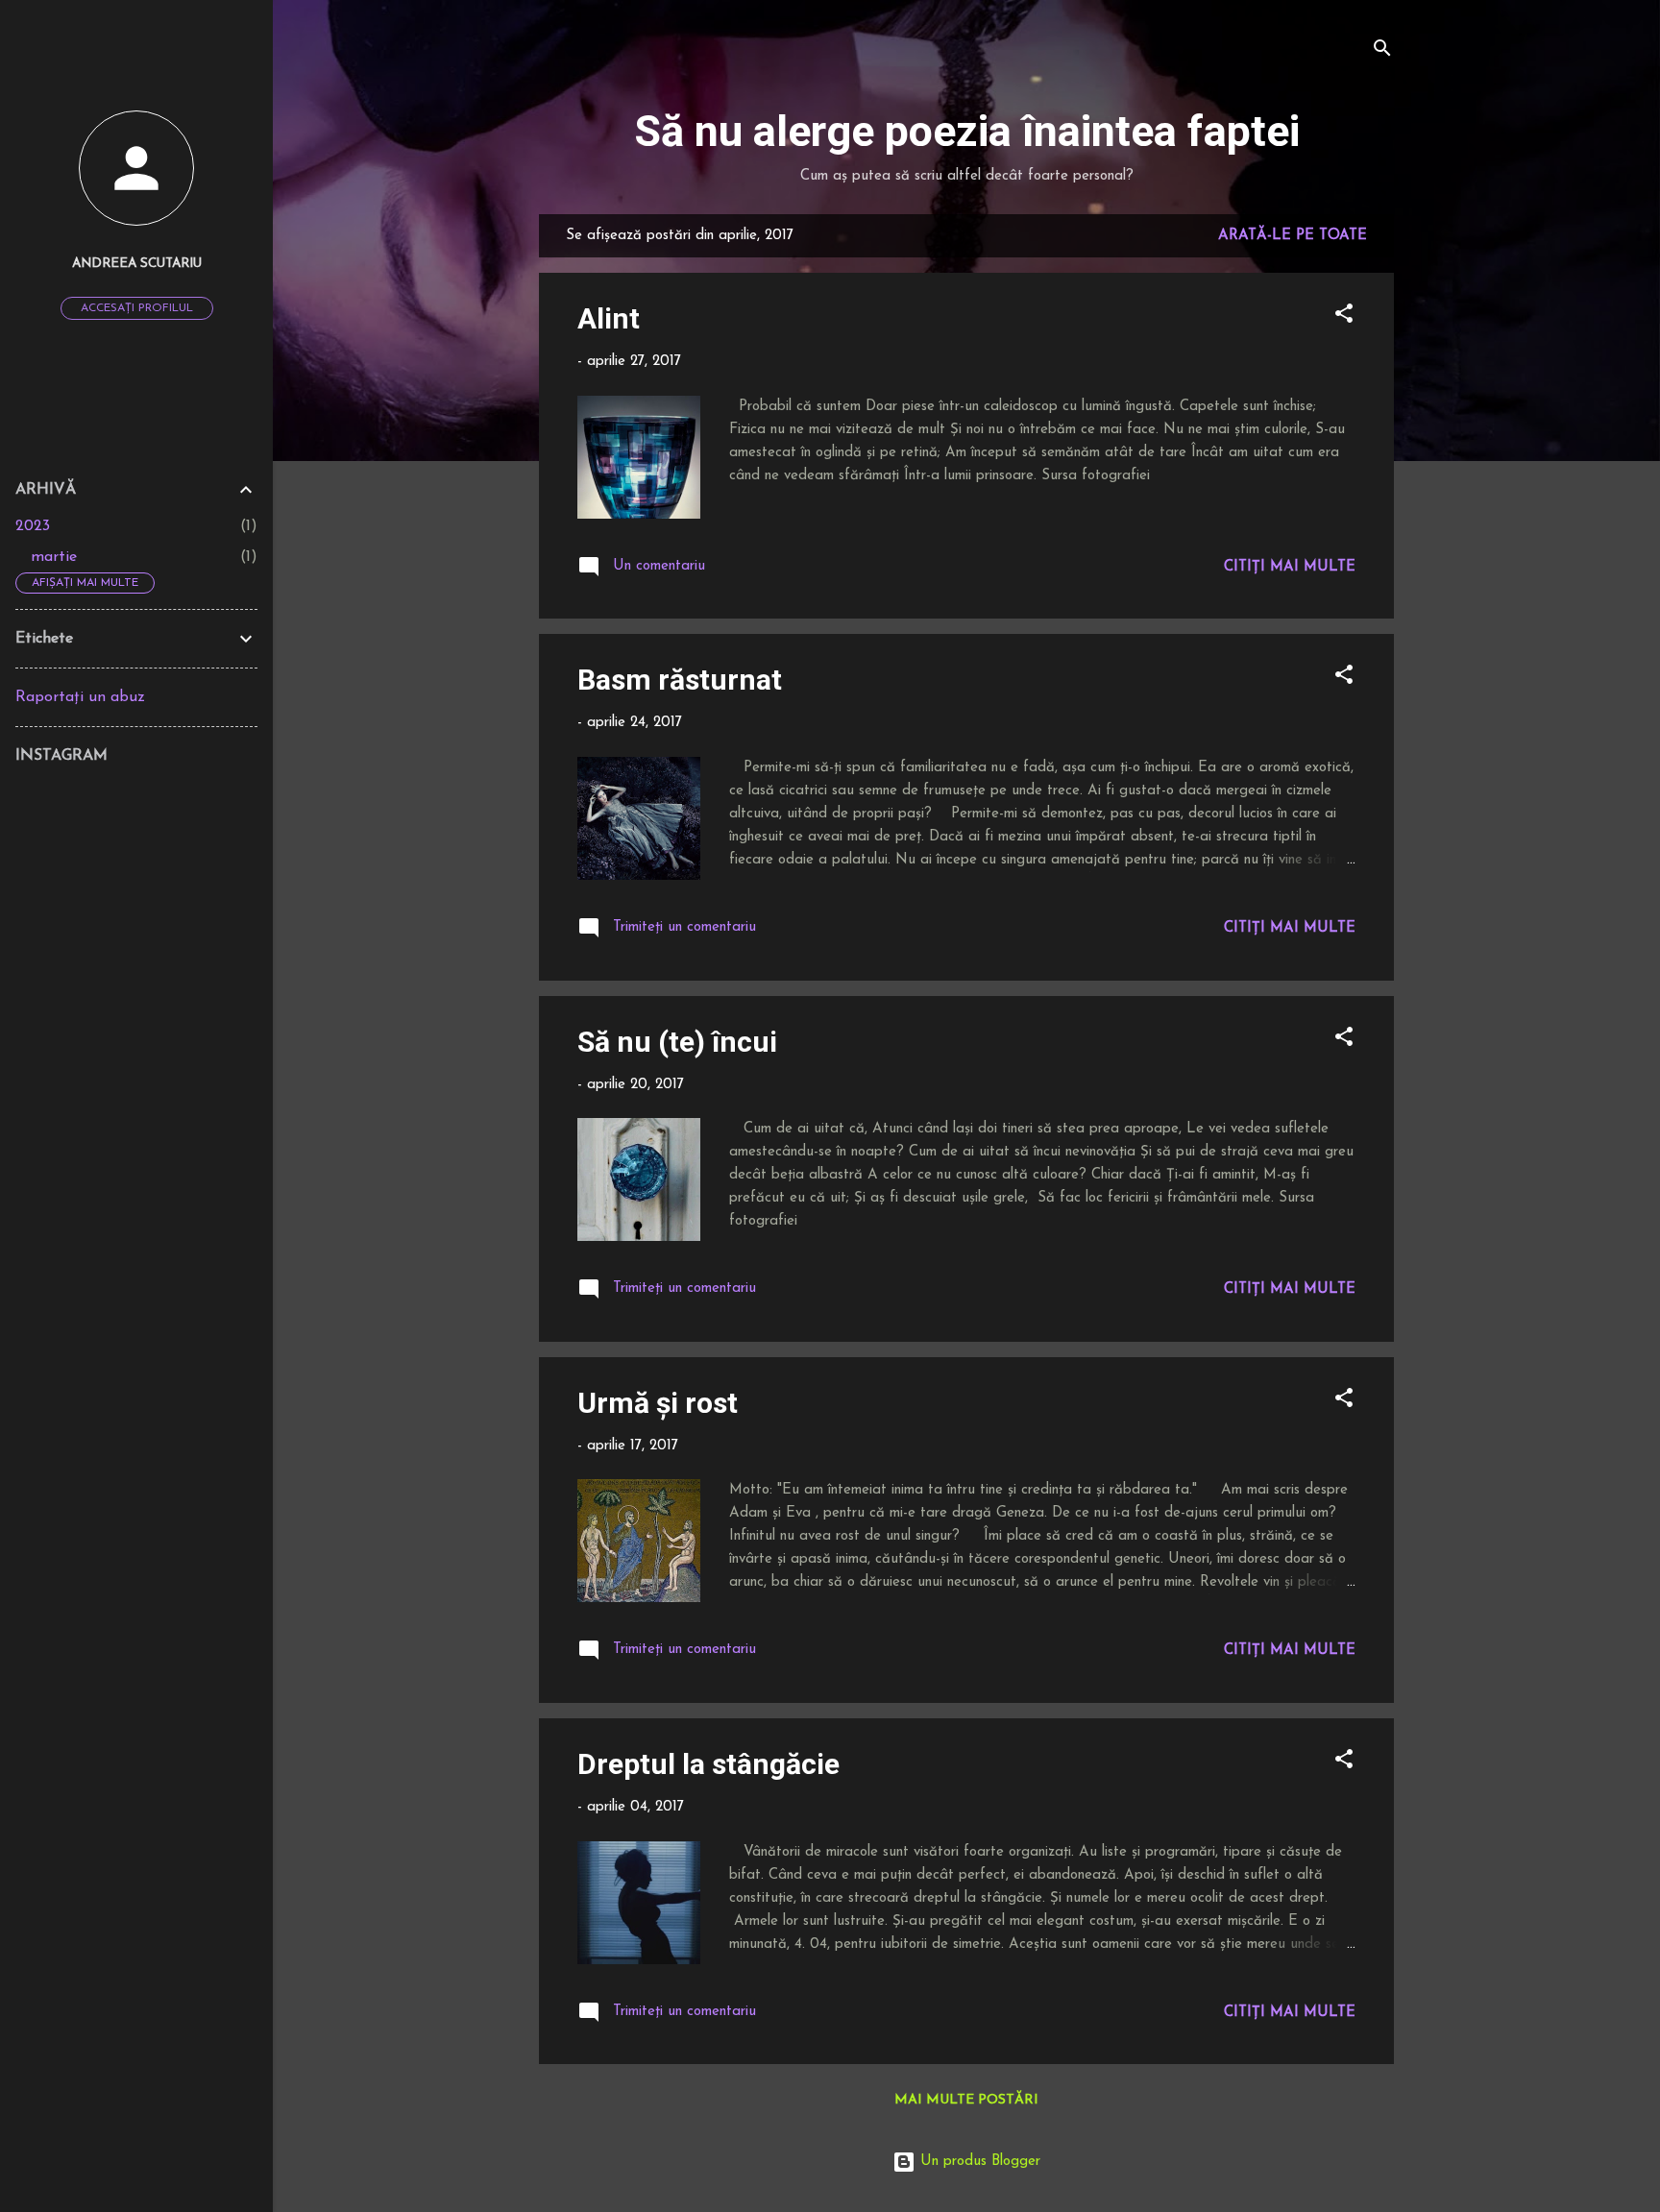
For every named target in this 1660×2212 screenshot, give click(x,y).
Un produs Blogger (978, 2162)
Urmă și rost (658, 1403)
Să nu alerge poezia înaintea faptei (967, 131)
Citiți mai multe (1290, 567)
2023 (33, 526)
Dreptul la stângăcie (708, 1764)
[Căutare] (1382, 52)
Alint (609, 318)
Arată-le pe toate (1293, 236)
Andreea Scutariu (137, 264)
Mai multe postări (966, 2100)
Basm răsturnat (680, 680)
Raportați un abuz (80, 697)
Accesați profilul (137, 308)
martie (54, 557)
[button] (1344, 317)
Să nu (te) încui (677, 1042)
